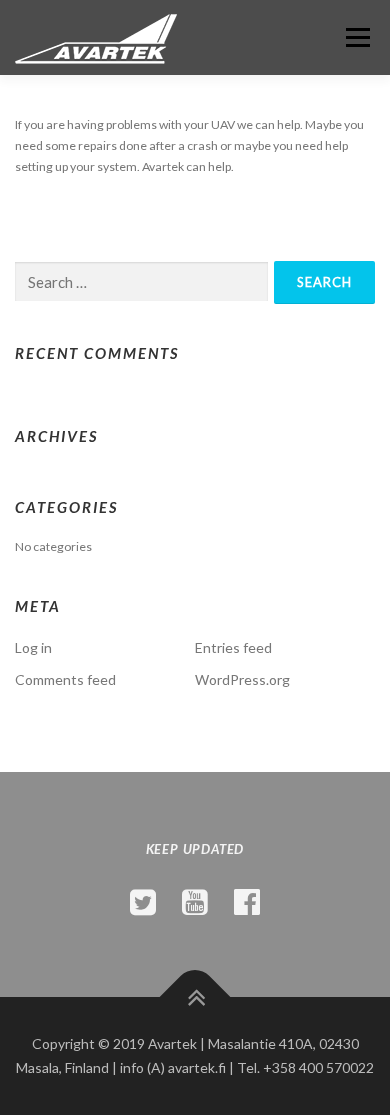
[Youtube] (195, 901)
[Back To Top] (195, 997)
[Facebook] (247, 901)
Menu (356, 37)
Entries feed (233, 647)
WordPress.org (242, 679)
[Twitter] (143, 901)
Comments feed (65, 679)
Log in (33, 647)
